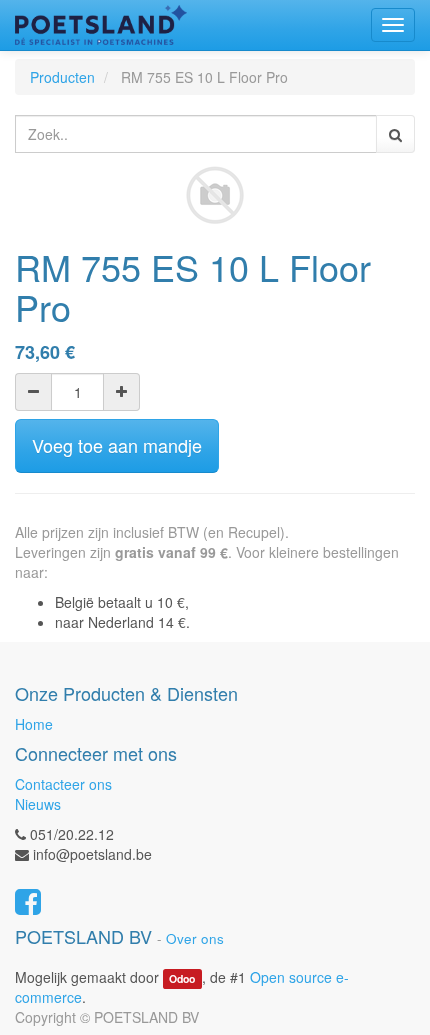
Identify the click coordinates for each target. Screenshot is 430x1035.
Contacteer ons (63, 784)
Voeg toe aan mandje (117, 445)
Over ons (195, 938)
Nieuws (38, 804)
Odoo (182, 978)
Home (34, 724)
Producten (62, 77)
